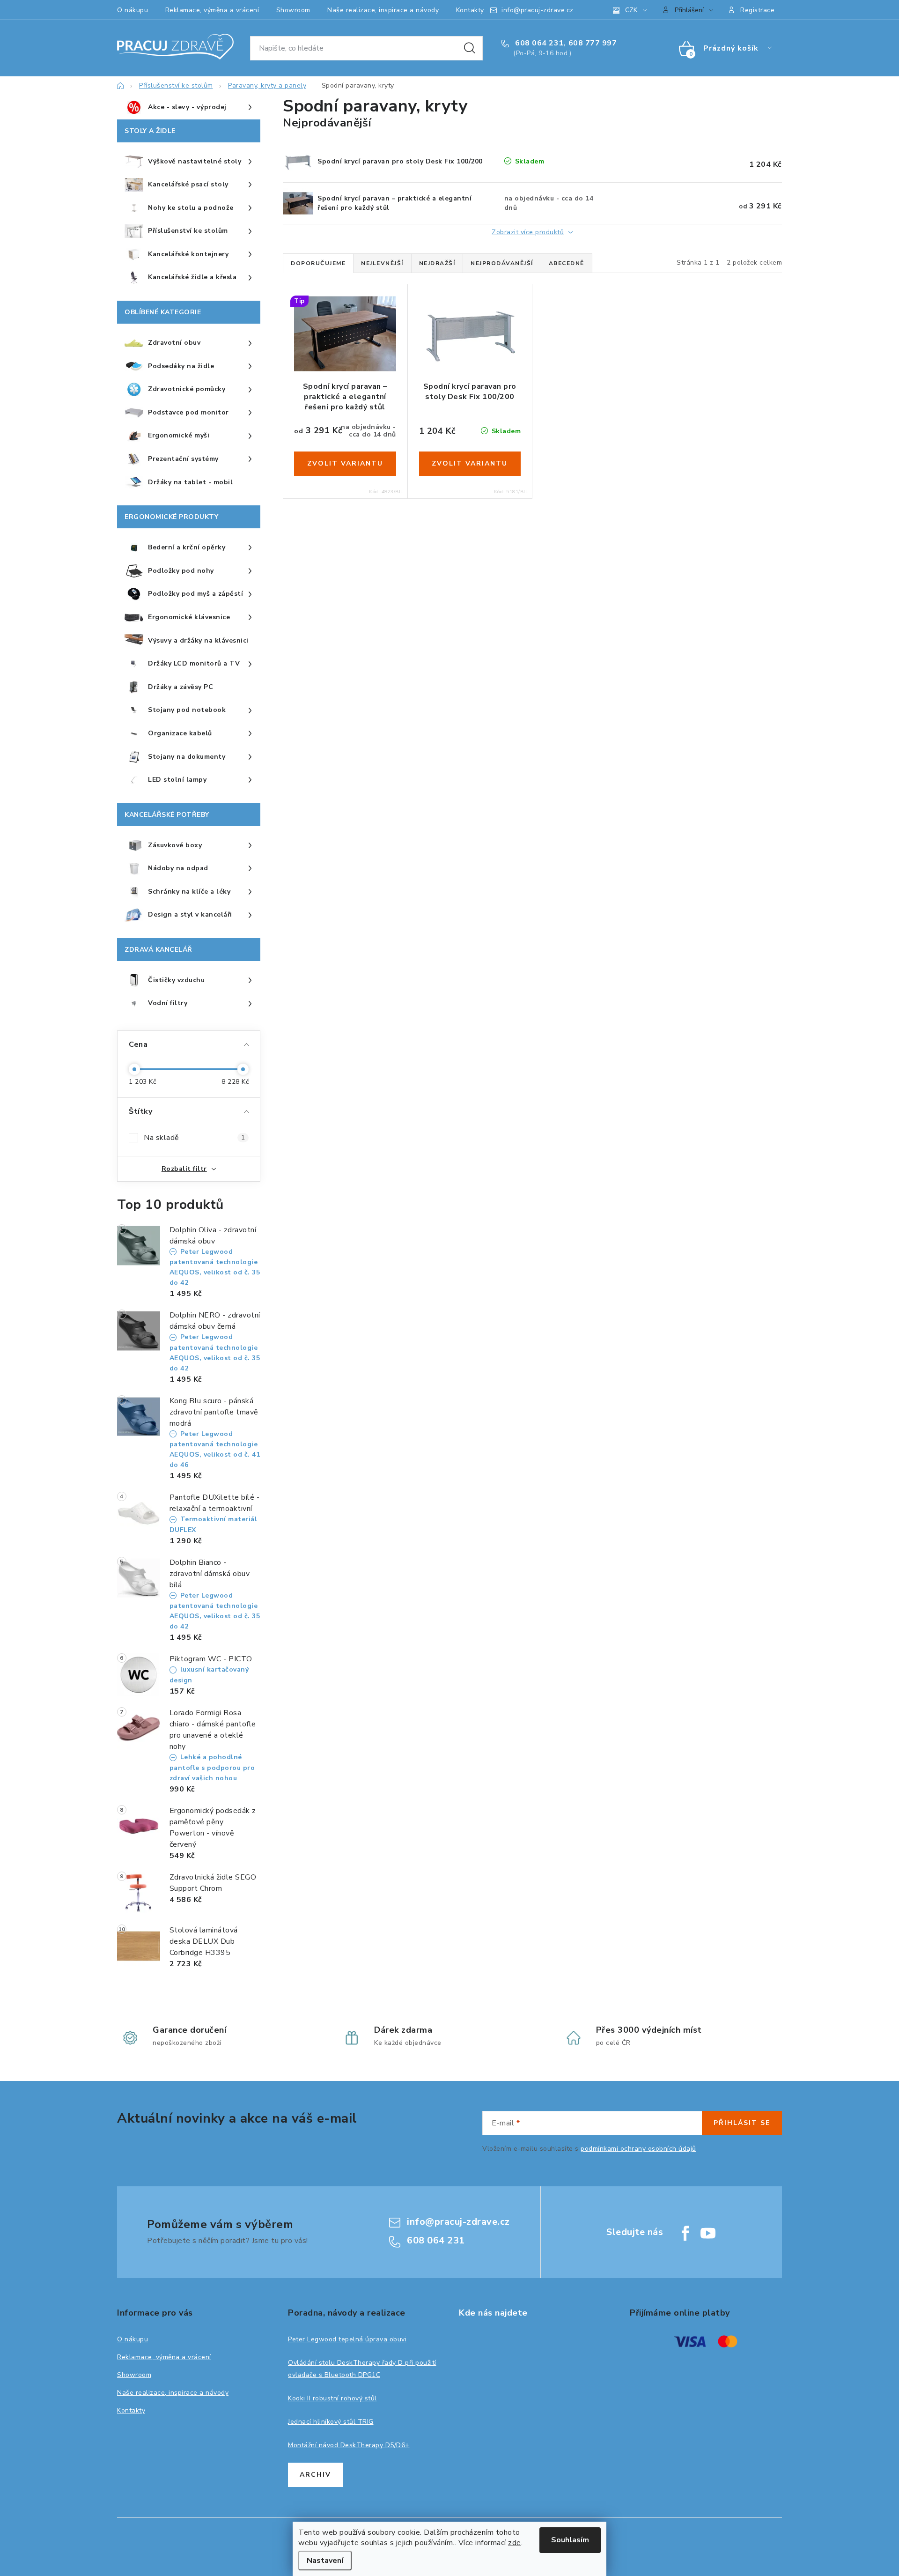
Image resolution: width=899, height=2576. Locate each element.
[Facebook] (685, 2233)
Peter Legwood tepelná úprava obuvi (347, 2339)
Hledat (470, 48)
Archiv (315, 2475)
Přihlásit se (742, 2123)
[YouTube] (708, 2233)
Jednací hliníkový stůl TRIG (331, 2422)
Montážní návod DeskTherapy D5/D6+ (349, 2445)
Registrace (757, 10)
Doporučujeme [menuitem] (318, 263)
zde (515, 2543)
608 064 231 (538, 43)
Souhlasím (570, 2540)
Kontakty (470, 10)
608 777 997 (593, 43)
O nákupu (133, 10)
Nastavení (325, 2561)
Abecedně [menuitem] (567, 263)
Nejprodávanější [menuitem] (502, 263)
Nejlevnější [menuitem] (382, 263)
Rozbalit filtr (184, 1169)
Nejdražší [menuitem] (437, 263)
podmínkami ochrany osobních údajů (638, 2149)
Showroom (293, 10)
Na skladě (194, 1138)
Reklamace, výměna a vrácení (212, 10)
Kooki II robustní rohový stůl (332, 2398)
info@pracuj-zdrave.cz (538, 10)
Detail (345, 464)
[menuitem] (189, 108)
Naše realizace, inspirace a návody (383, 10)
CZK (631, 10)
